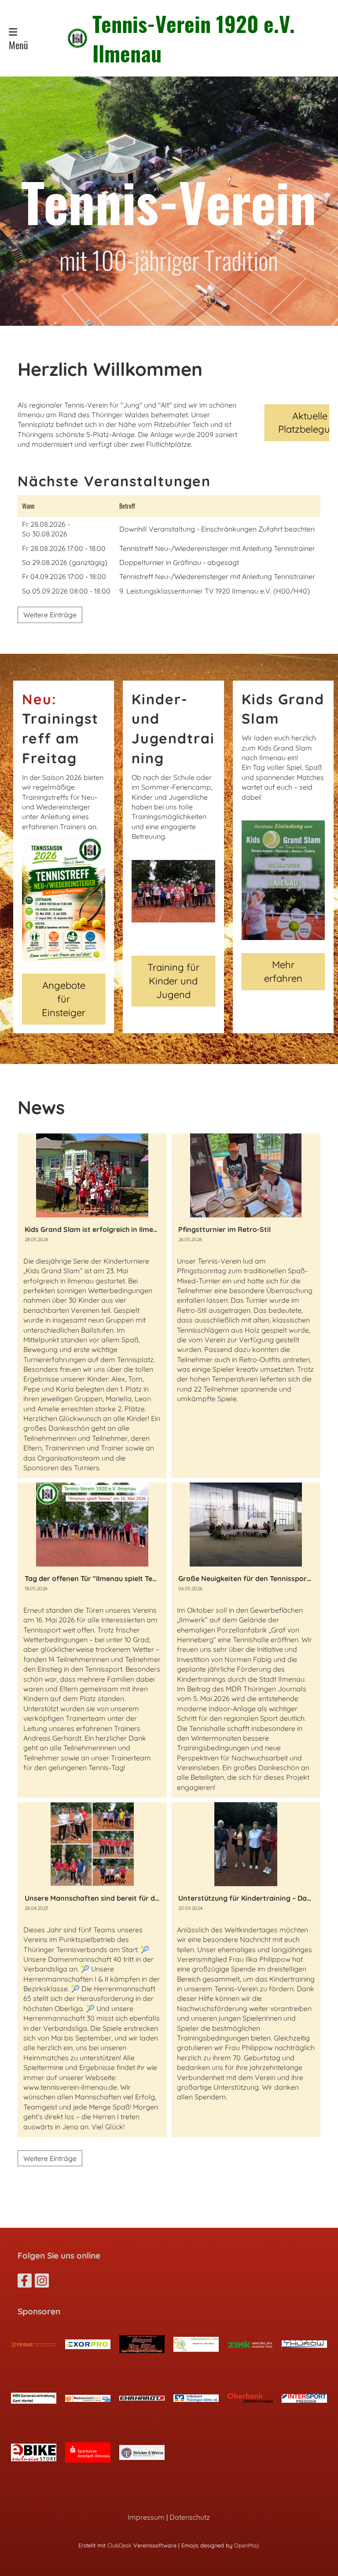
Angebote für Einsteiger (64, 999)
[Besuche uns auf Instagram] (42, 2282)
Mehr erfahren (283, 971)
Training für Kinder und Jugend (173, 981)
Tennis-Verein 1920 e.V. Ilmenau (194, 38)
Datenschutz (190, 2517)
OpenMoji (247, 2545)
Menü (18, 45)
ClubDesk (119, 2545)
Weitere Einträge (50, 615)
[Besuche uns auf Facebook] (25, 2282)
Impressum (146, 2517)
